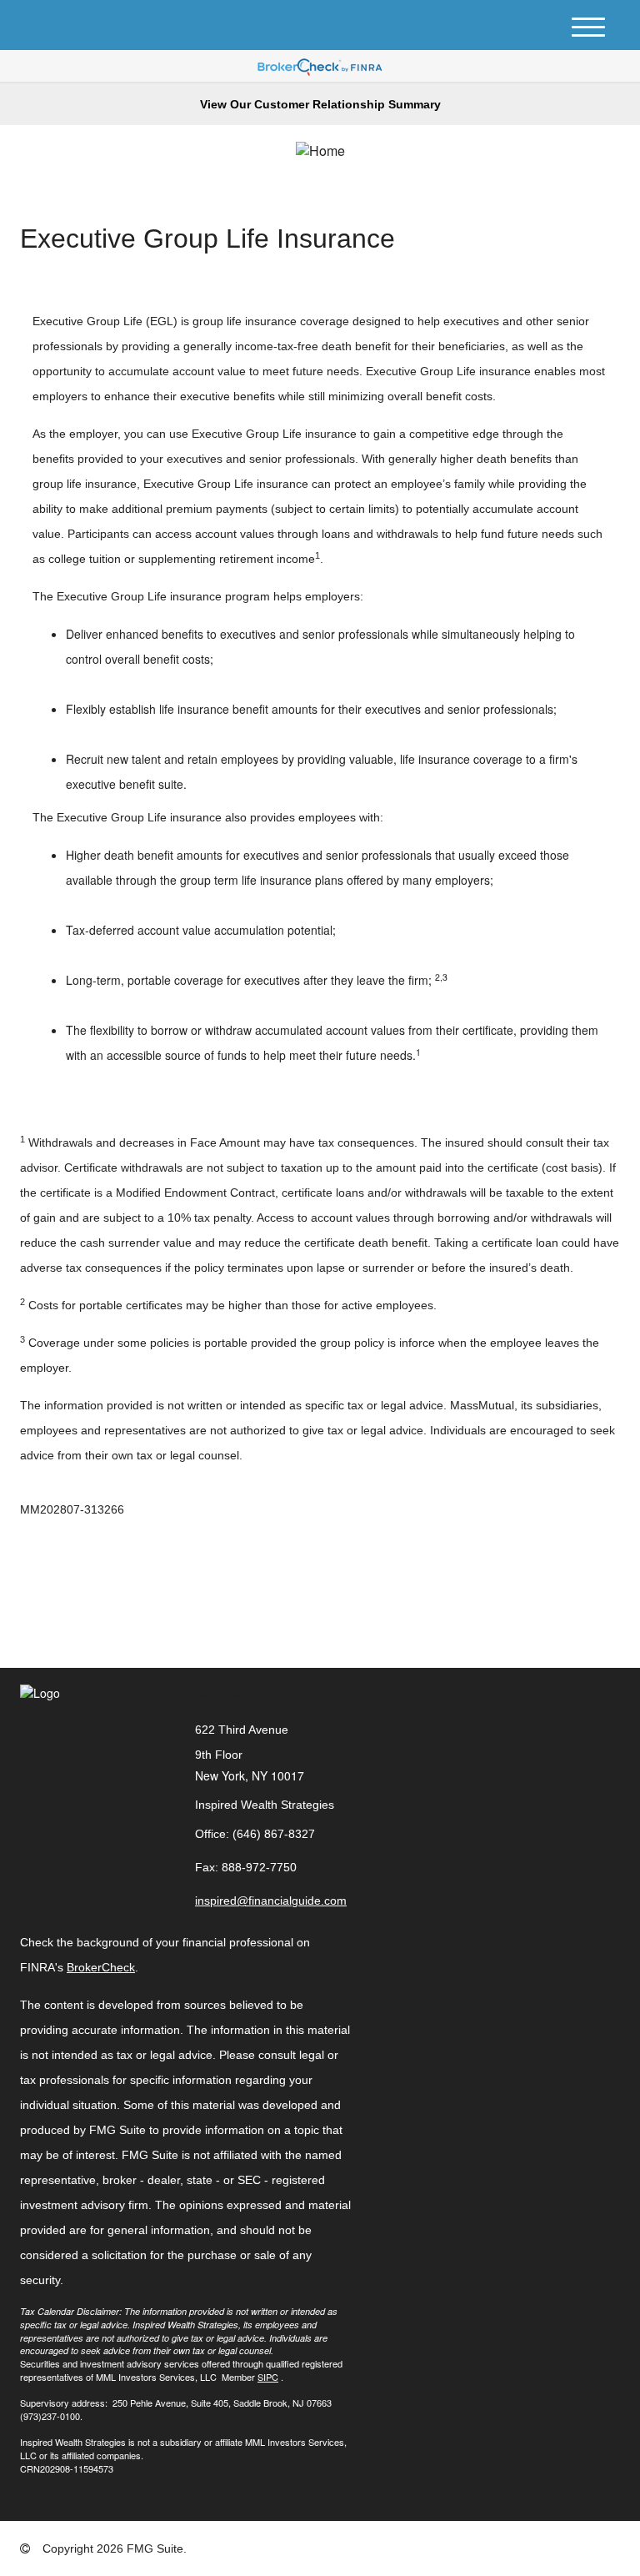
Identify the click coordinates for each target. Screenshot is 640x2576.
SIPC (268, 2377)
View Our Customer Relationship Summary (320, 104)
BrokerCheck (101, 1967)
